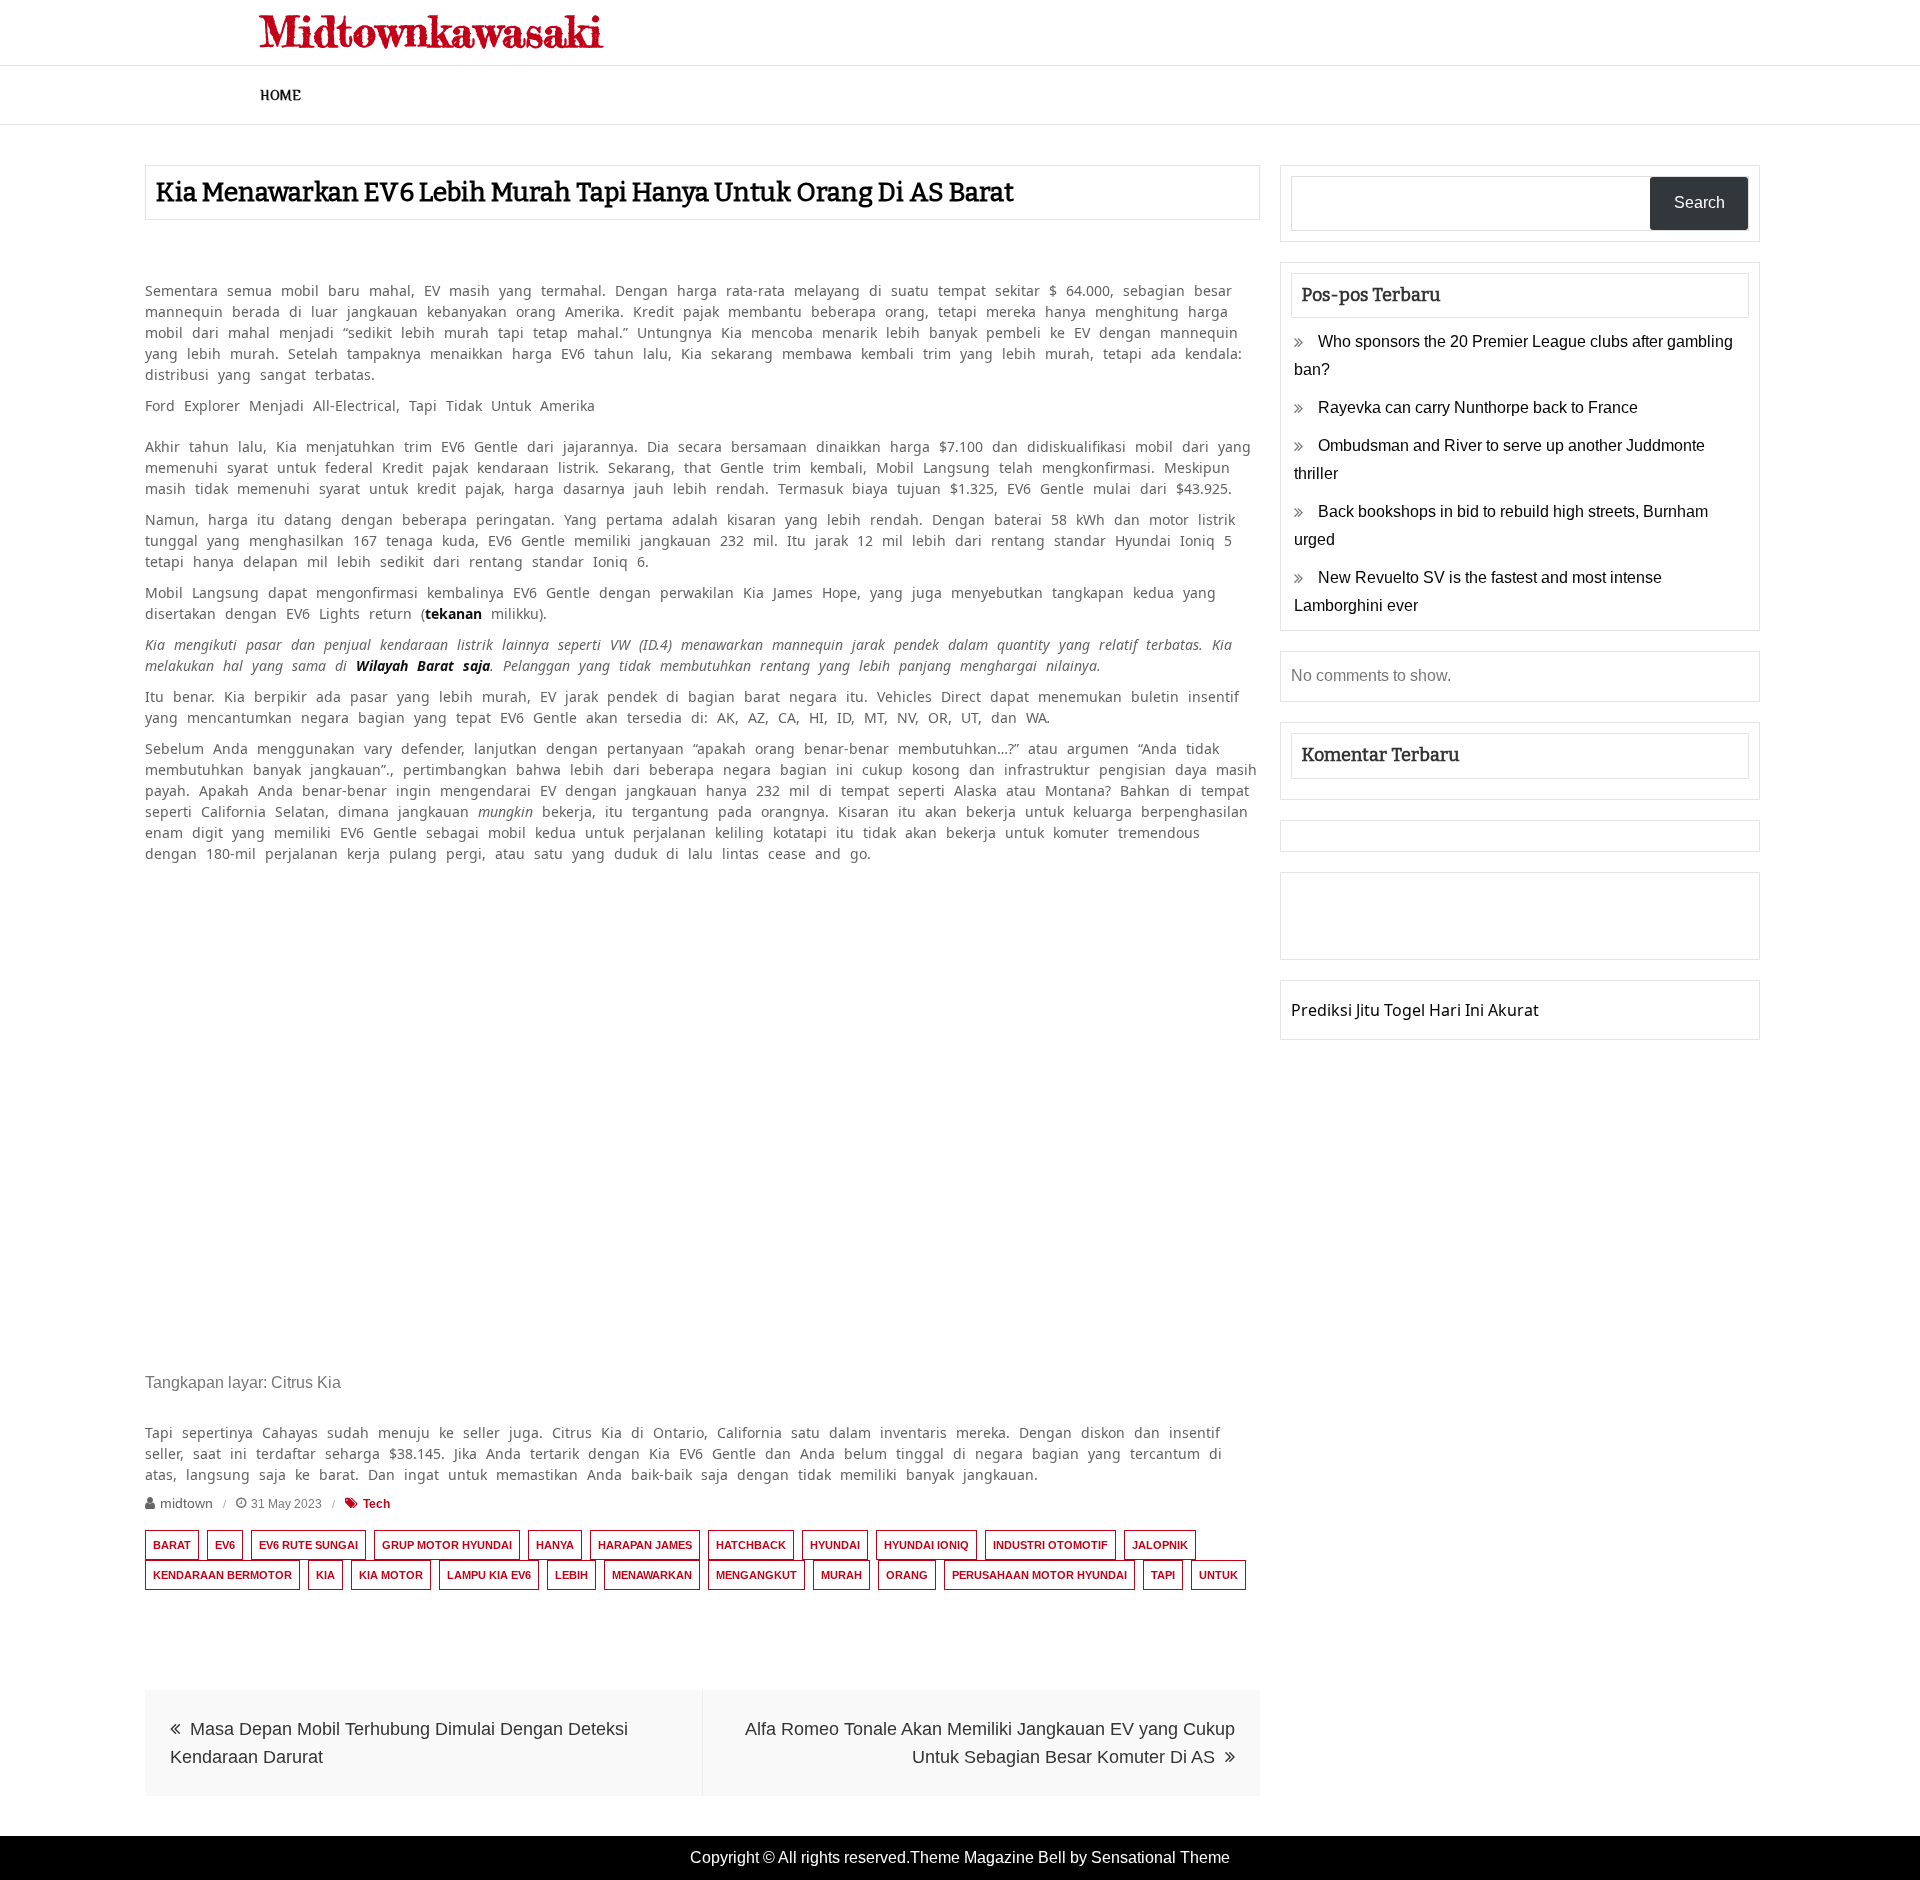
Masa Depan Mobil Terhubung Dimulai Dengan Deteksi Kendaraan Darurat (399, 1743)
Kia (325, 1575)
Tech (376, 1504)
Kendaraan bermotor (222, 1575)
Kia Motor (391, 1575)
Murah (841, 1575)
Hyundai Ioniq (926, 1545)
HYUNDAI (835, 1545)
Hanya (555, 1545)
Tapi (1163, 1575)
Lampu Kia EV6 (489, 1575)
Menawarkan (652, 1575)
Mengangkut (756, 1575)
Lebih (571, 1575)
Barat (172, 1545)
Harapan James (645, 1545)
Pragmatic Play (1347, 930)
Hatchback (751, 1545)
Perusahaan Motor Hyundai (1039, 1575)
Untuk (1218, 1575)
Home (280, 95)
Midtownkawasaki (431, 31)
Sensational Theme (1160, 1857)
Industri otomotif (1050, 1545)
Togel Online (1455, 930)
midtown (186, 1503)
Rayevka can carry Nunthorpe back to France (1478, 407)
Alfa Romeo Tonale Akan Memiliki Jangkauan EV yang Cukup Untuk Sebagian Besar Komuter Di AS (990, 1743)
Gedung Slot (1338, 902)
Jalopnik (1160, 1545)
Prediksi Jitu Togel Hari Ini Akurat (1415, 1010)
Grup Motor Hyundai (447, 1545)
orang (907, 1575)
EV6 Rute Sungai (308, 1545)
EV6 (225, 1545)
